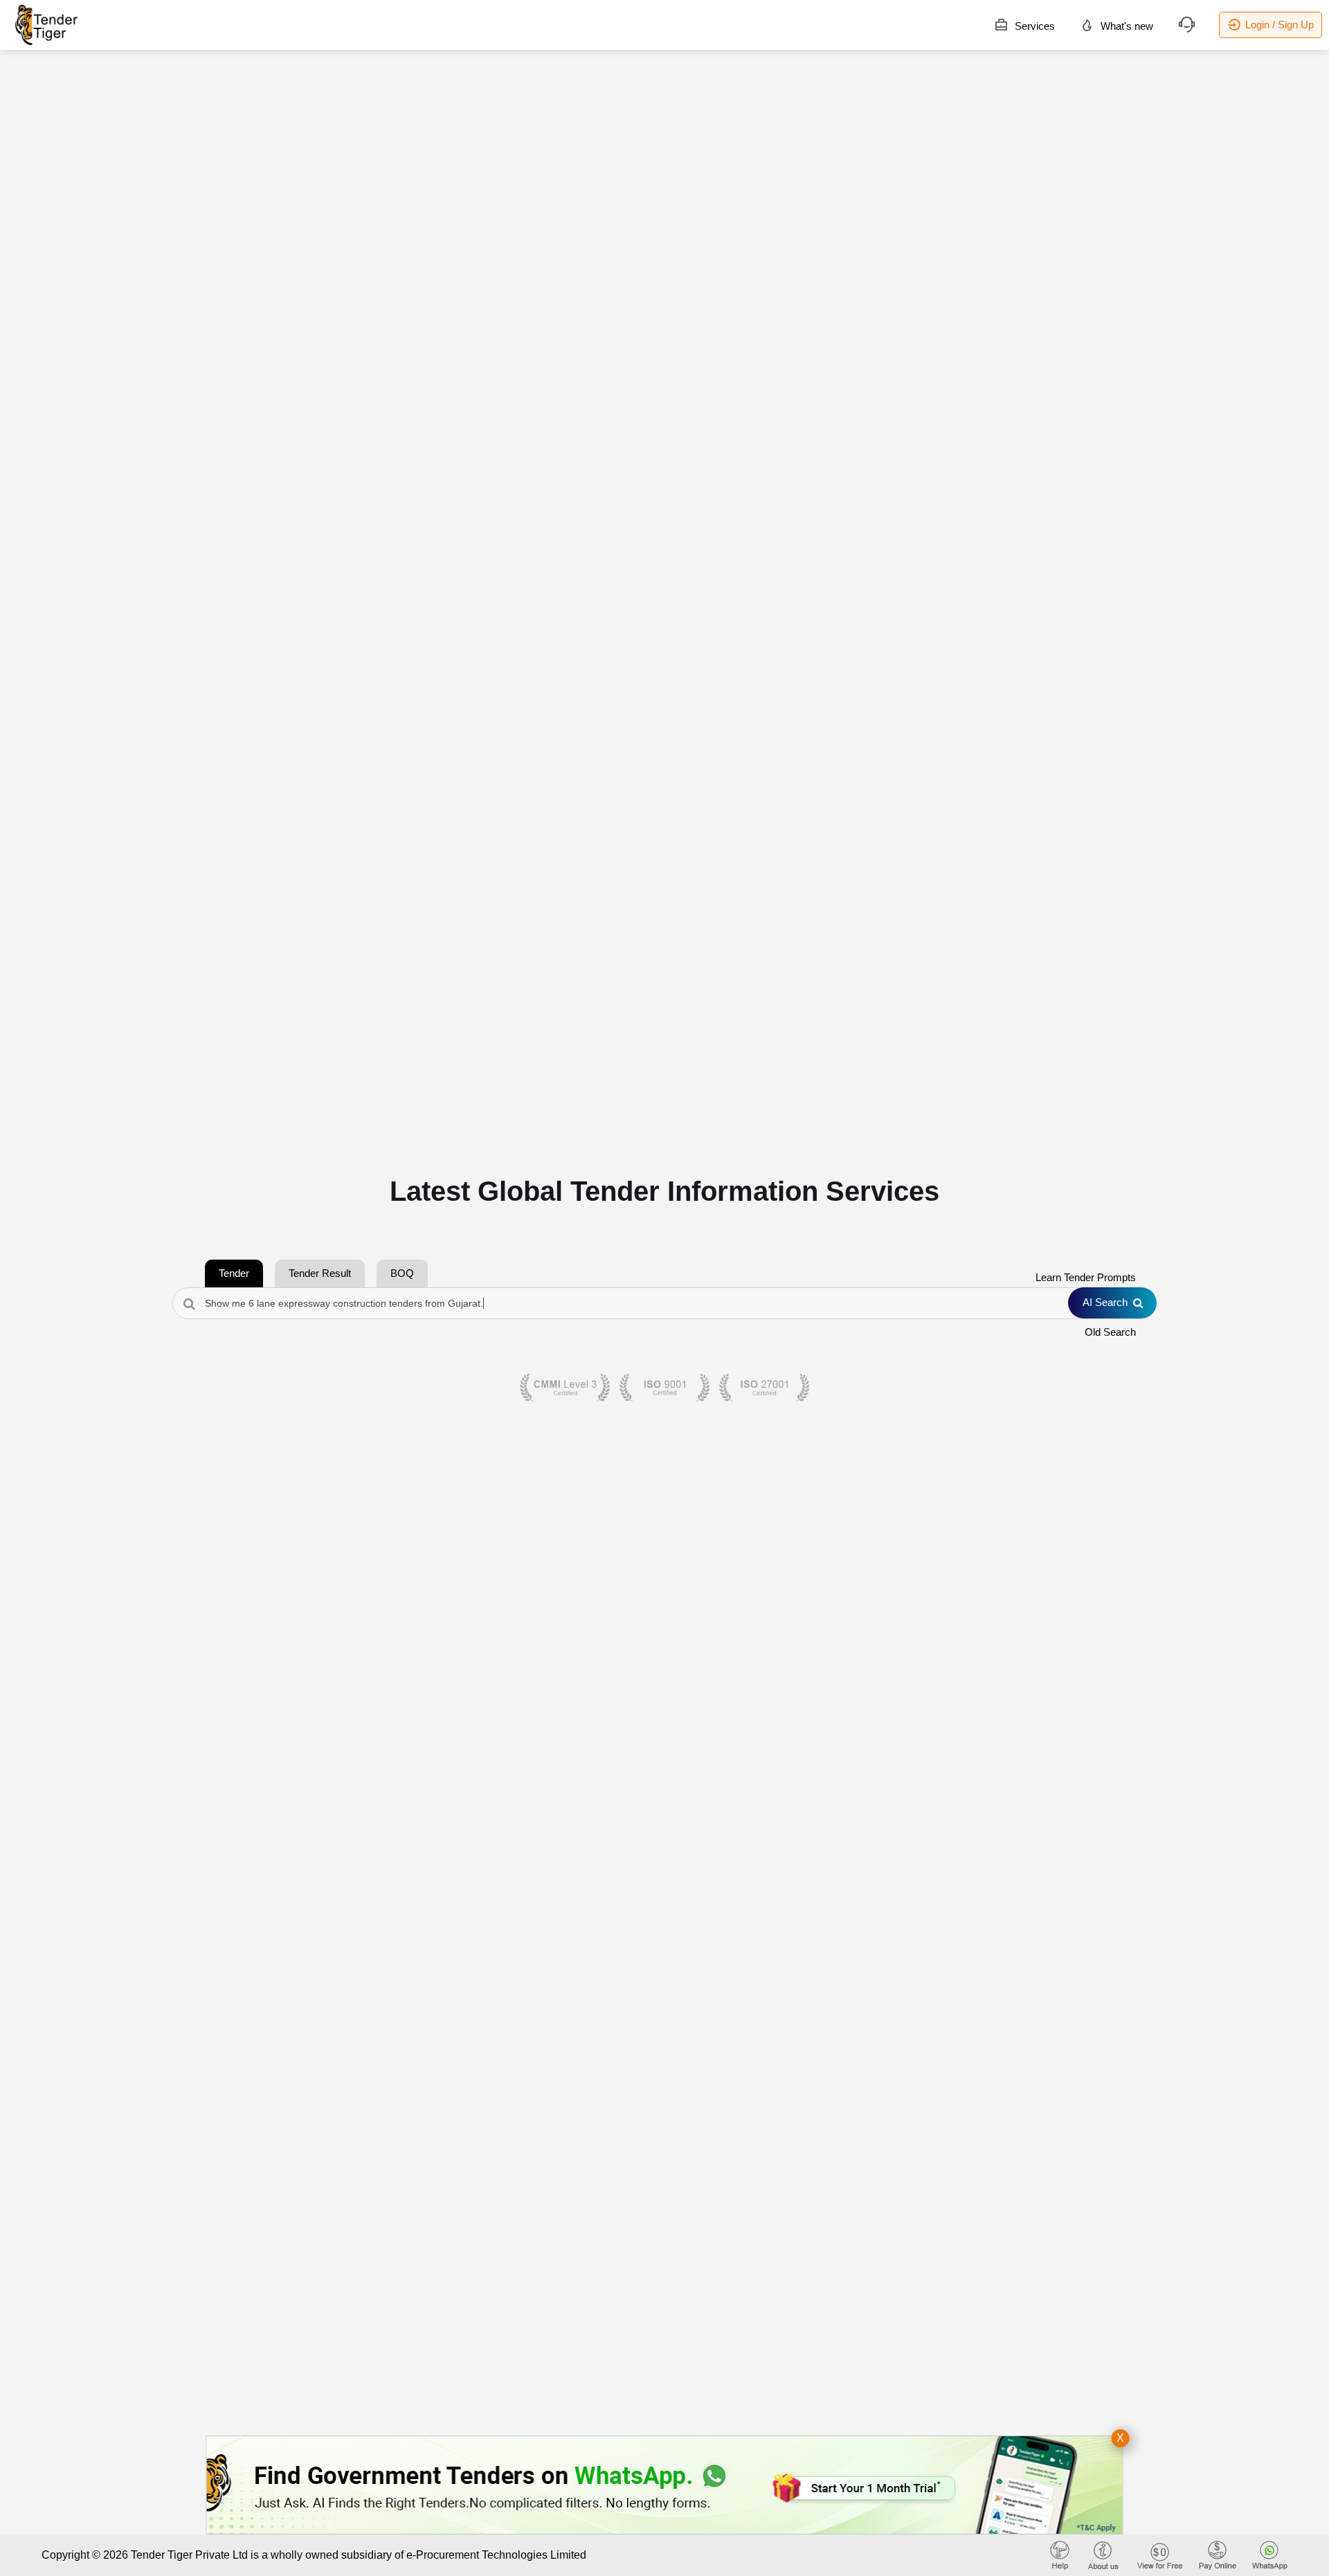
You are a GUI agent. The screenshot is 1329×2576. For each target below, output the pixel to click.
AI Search (1105, 1302)
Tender (234, 1273)
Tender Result (320, 1273)
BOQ (402, 1273)
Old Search (1110, 1332)
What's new (1125, 26)
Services (1033, 26)
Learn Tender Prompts (1086, 1277)
